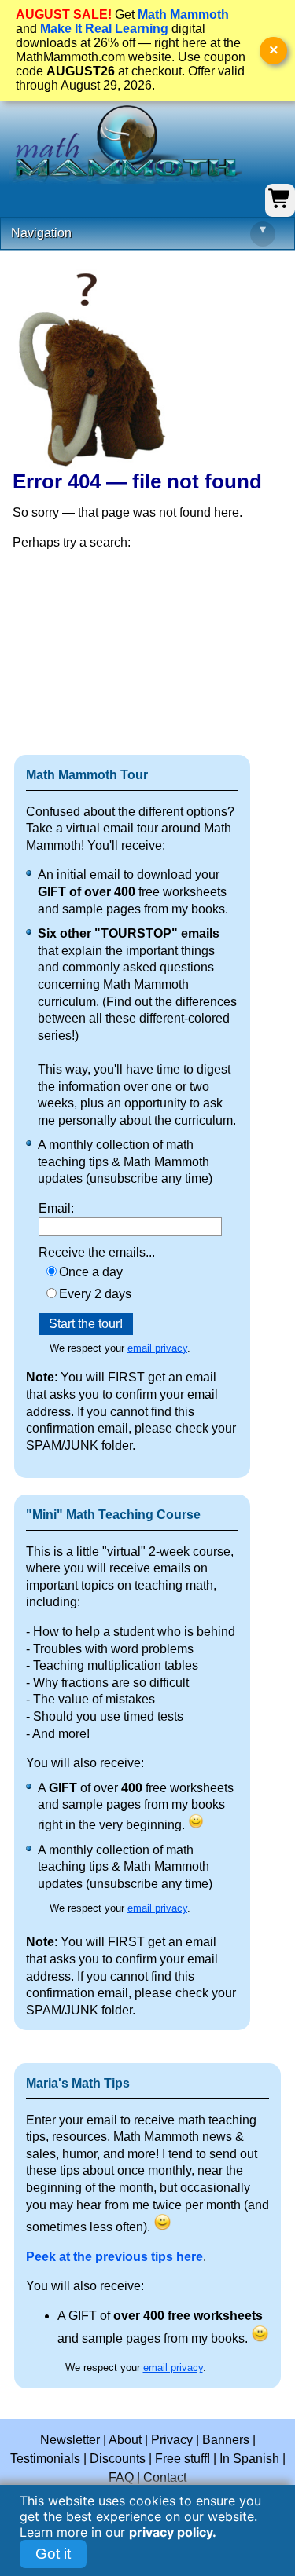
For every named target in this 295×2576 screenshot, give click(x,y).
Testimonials (45, 2459)
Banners (226, 2440)
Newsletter (70, 2440)
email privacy (157, 1348)
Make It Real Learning (104, 29)
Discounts (118, 2459)
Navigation (138, 231)
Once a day (91, 1272)
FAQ (121, 2477)
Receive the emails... (97, 1252)
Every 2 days (95, 1294)
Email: (56, 1208)
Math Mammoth (183, 15)
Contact (165, 2477)
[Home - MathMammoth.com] (125, 145)
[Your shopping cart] (280, 206)
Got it (53, 2554)
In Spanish (249, 2459)
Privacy (172, 2440)
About (125, 2440)
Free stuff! (183, 2459)
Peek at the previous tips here (114, 2257)
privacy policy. (173, 2532)
